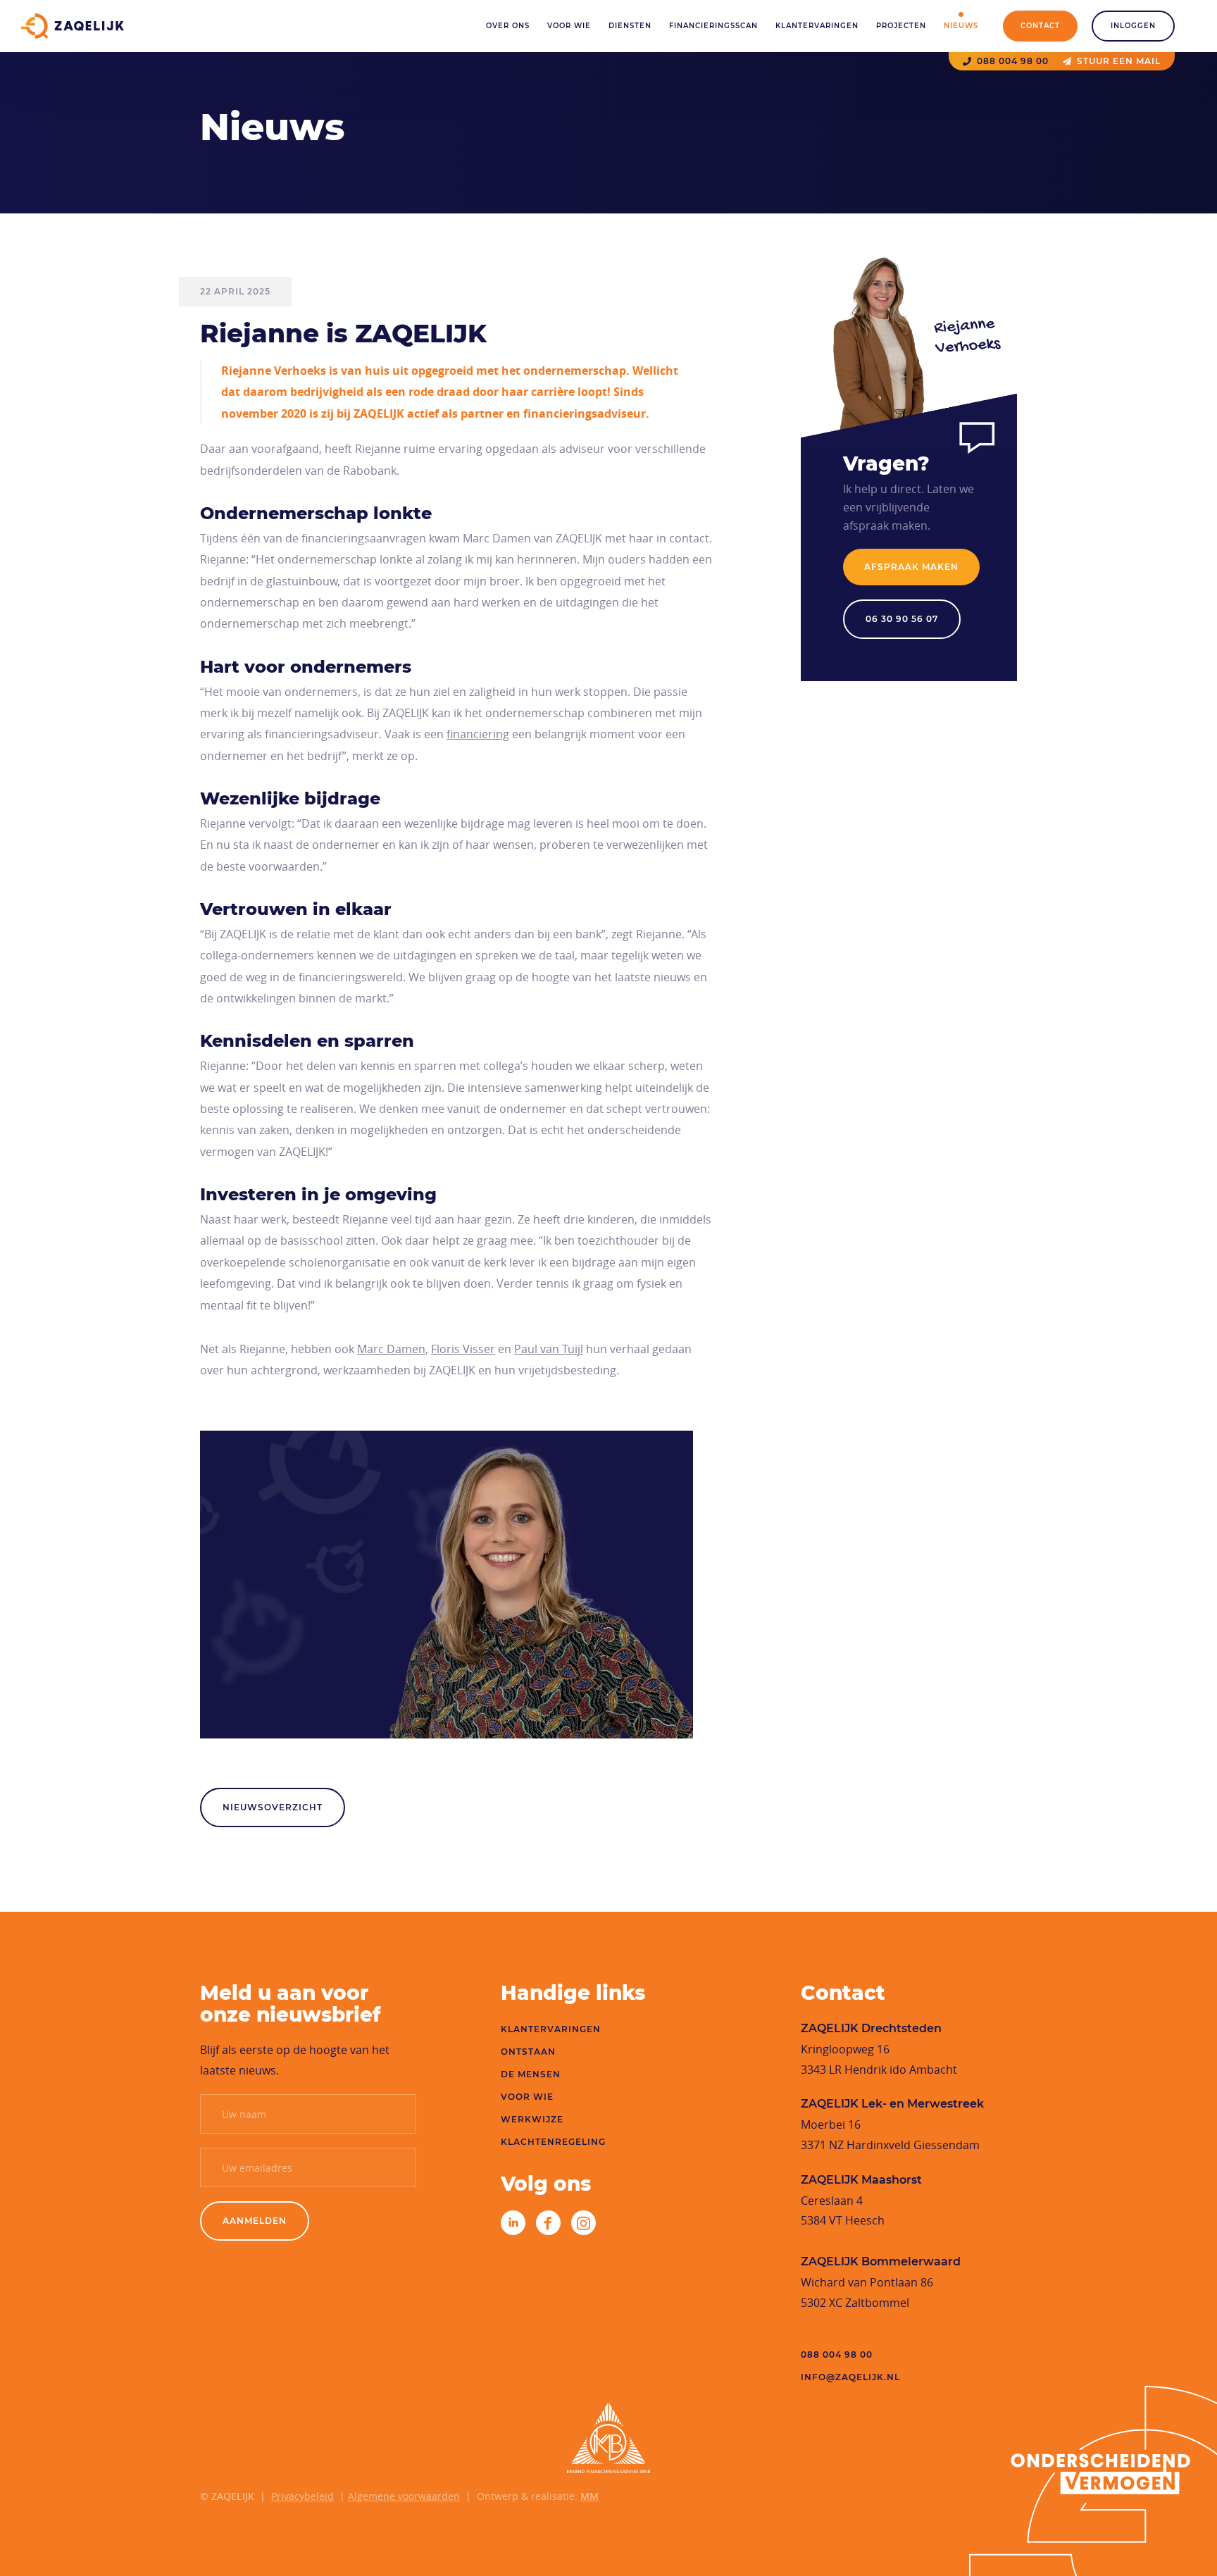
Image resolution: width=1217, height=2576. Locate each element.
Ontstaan (528, 2052)
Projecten (901, 26)
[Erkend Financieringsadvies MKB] (608, 2438)
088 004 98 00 (1013, 61)
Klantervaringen (817, 26)
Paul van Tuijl (549, 1349)
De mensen (531, 2074)
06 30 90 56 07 (902, 619)
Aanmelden (255, 2221)
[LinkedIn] (513, 2223)
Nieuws (961, 26)
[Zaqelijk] (73, 26)
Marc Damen (391, 1349)
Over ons (508, 26)
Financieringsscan (713, 26)
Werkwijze (532, 2119)
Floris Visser (463, 1349)
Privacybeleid (302, 2496)
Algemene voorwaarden (404, 2496)
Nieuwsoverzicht (273, 1807)
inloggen (1133, 26)
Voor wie (569, 26)
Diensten (630, 26)
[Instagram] (583, 2223)
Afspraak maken (911, 567)
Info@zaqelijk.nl (850, 2377)
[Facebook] (548, 2223)
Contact (1040, 26)
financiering (478, 734)
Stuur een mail (1119, 61)
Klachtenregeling (553, 2142)
